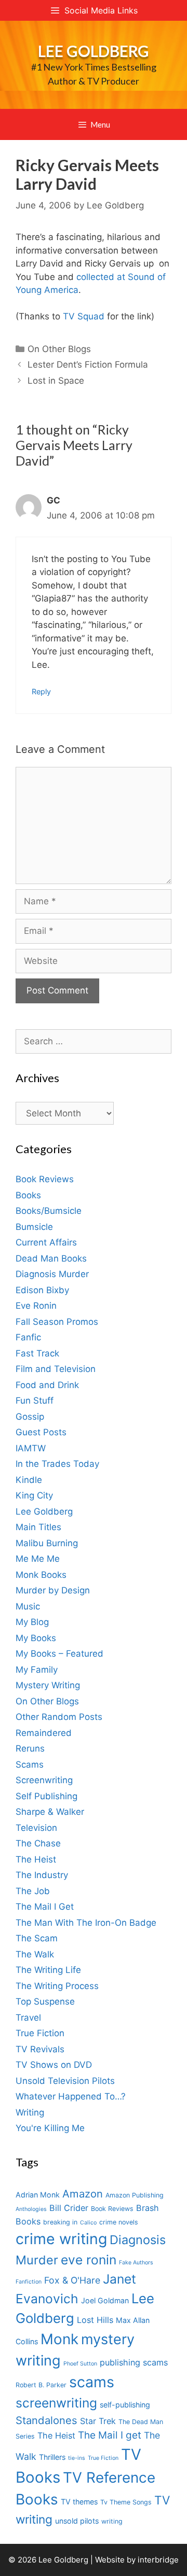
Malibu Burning (47, 1543)
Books (28, 1195)
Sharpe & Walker (50, 1812)
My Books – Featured (59, 1654)
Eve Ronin (36, 1306)
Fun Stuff (35, 1401)
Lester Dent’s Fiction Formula (88, 365)
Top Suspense (45, 2001)
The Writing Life (48, 1970)
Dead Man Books (51, 1258)
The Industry (42, 1875)
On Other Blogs (59, 349)
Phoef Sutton (80, 2364)
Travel (28, 2018)
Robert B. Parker (41, 2385)
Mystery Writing (48, 1685)
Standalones (46, 2420)
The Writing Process (57, 1986)
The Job (33, 1891)
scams (92, 2382)
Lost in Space (56, 381)
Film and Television (56, 1369)
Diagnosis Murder (52, 1274)
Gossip (30, 1417)
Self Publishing (46, 1796)
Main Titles (38, 1527)
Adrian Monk (38, 2195)
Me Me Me (38, 1559)
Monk (59, 2339)
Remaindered (44, 1733)
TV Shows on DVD (54, 2065)
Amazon (83, 2194)
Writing (30, 2112)
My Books (36, 1638)
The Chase (38, 1843)
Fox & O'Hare (72, 2280)
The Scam (37, 1938)
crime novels (119, 2222)
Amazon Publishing (135, 2195)
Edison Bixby (42, 1290)
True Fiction (40, 2033)
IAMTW (31, 1448)
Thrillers (52, 2457)
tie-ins (77, 2458)
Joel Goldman (105, 2300)
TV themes (79, 2502)
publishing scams (134, 2362)
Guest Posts (41, 1432)
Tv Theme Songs (126, 2502)
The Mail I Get (45, 1907)
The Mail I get (110, 2435)
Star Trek (98, 2421)
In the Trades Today (57, 1464)
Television (36, 1828)
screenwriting (56, 2403)
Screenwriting (44, 1780)
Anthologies (31, 2209)
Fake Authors (136, 2263)
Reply (41, 691)
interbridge (158, 2560)
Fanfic (28, 1337)
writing (112, 2521)
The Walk (35, 1954)
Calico (88, 2223)
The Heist (36, 1859)
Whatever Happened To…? (71, 2096)
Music (28, 1606)
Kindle (29, 1480)
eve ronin (89, 2260)
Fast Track (37, 1353)
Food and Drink (47, 1385)
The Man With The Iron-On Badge (86, 1923)
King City (34, 1495)
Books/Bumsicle (49, 1211)
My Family (37, 1670)
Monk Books (41, 1575)
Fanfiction (29, 2282)
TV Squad (85, 316)
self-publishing (125, 2405)
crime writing (61, 2239)
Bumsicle (34, 1227)
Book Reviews (45, 1179)
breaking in (60, 2222)
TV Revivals (40, 2049)
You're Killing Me (50, 2128)
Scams (30, 1765)
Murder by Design (53, 1590)
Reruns (30, 1748)
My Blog (32, 1622)
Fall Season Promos (57, 1322)
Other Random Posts (59, 1717)
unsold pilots (77, 2521)
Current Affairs (46, 1242)
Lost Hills (95, 2320)
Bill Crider (69, 2208)
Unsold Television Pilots (65, 2081)
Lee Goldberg (94, 51)
